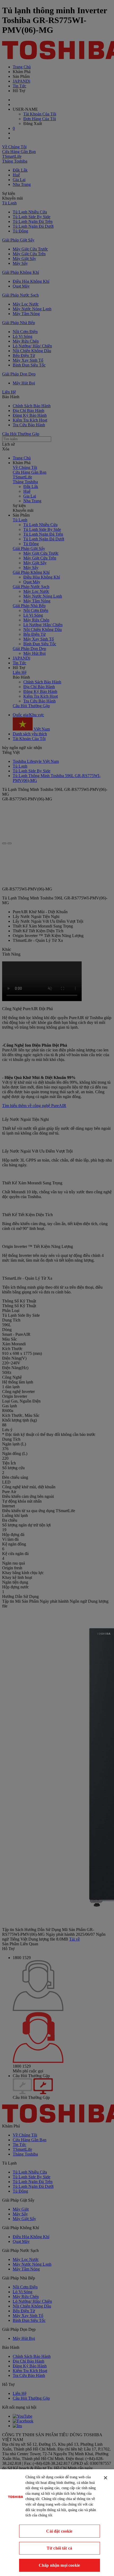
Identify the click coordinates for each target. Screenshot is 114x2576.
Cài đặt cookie (59, 2531)
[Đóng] (106, 2478)
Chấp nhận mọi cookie (59, 2565)
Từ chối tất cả (59, 2548)
